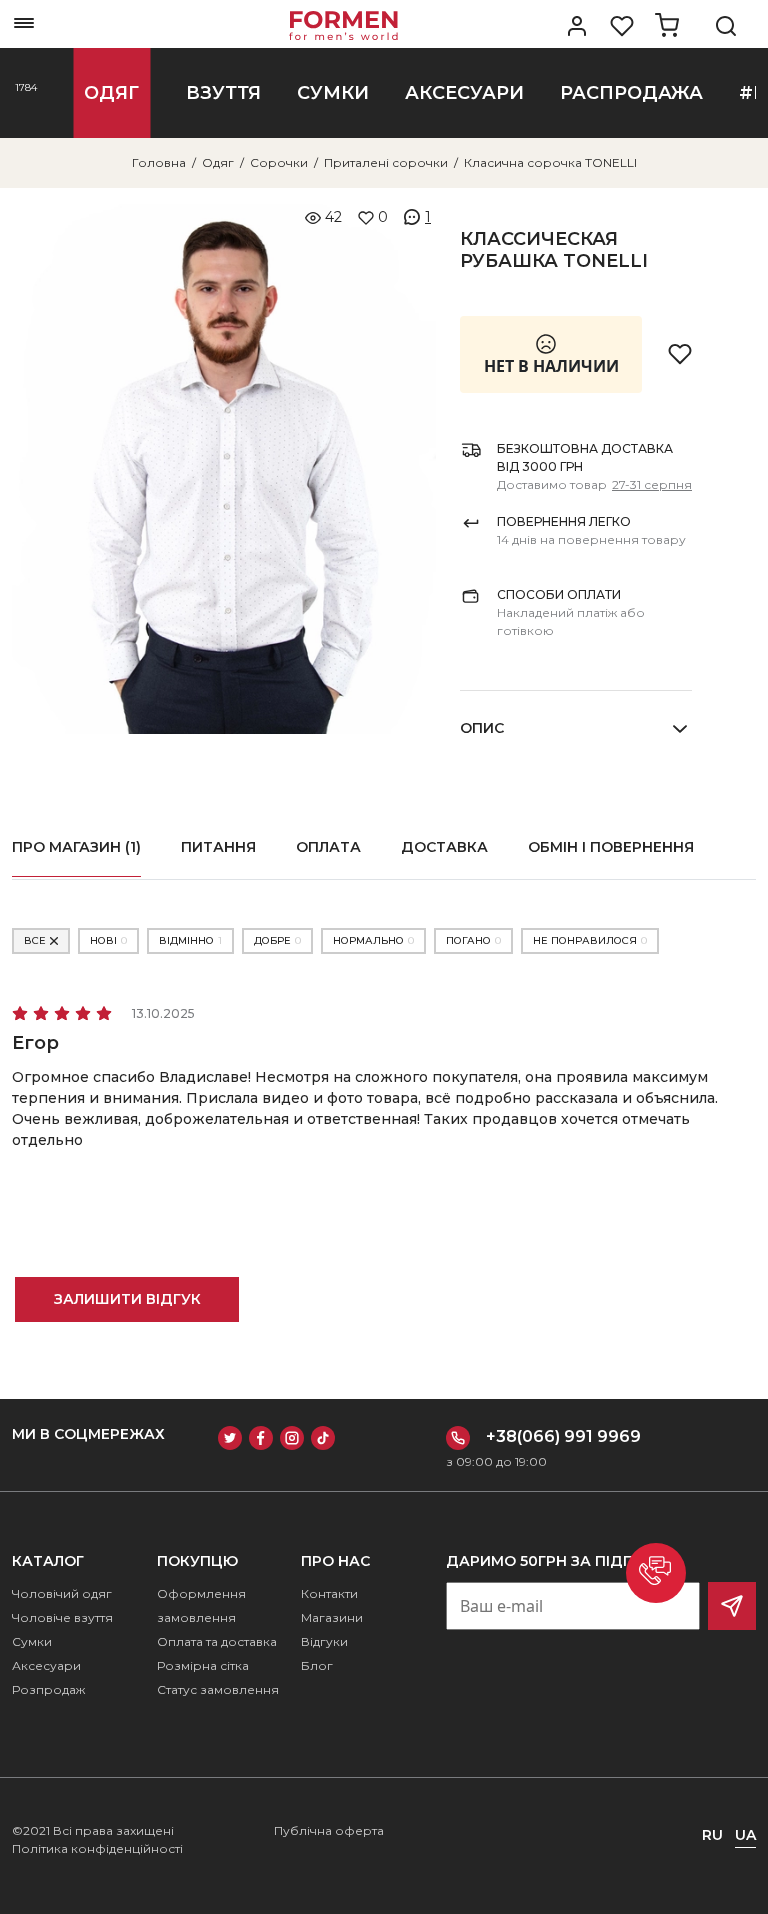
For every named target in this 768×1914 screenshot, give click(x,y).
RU (712, 1835)
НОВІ (108, 940)
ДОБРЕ (277, 940)
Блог (317, 1665)
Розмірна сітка (203, 1665)
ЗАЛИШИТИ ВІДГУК (127, 1299)
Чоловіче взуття (62, 1617)
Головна (159, 162)
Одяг (218, 162)
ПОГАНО (473, 940)
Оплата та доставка (217, 1641)
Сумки (32, 1641)
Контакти (329, 1593)
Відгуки (324, 1641)
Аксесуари (46, 1665)
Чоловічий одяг (62, 1593)
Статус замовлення (218, 1689)
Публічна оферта (329, 1830)
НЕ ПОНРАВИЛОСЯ (590, 940)
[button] (656, 1573)
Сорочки (279, 162)
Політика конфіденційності (97, 1848)
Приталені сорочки (386, 162)
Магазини (332, 1617)
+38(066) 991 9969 (563, 1436)
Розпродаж (48, 1689)
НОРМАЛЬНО (373, 940)
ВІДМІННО (190, 940)
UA (745, 1835)
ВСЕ (35, 940)
